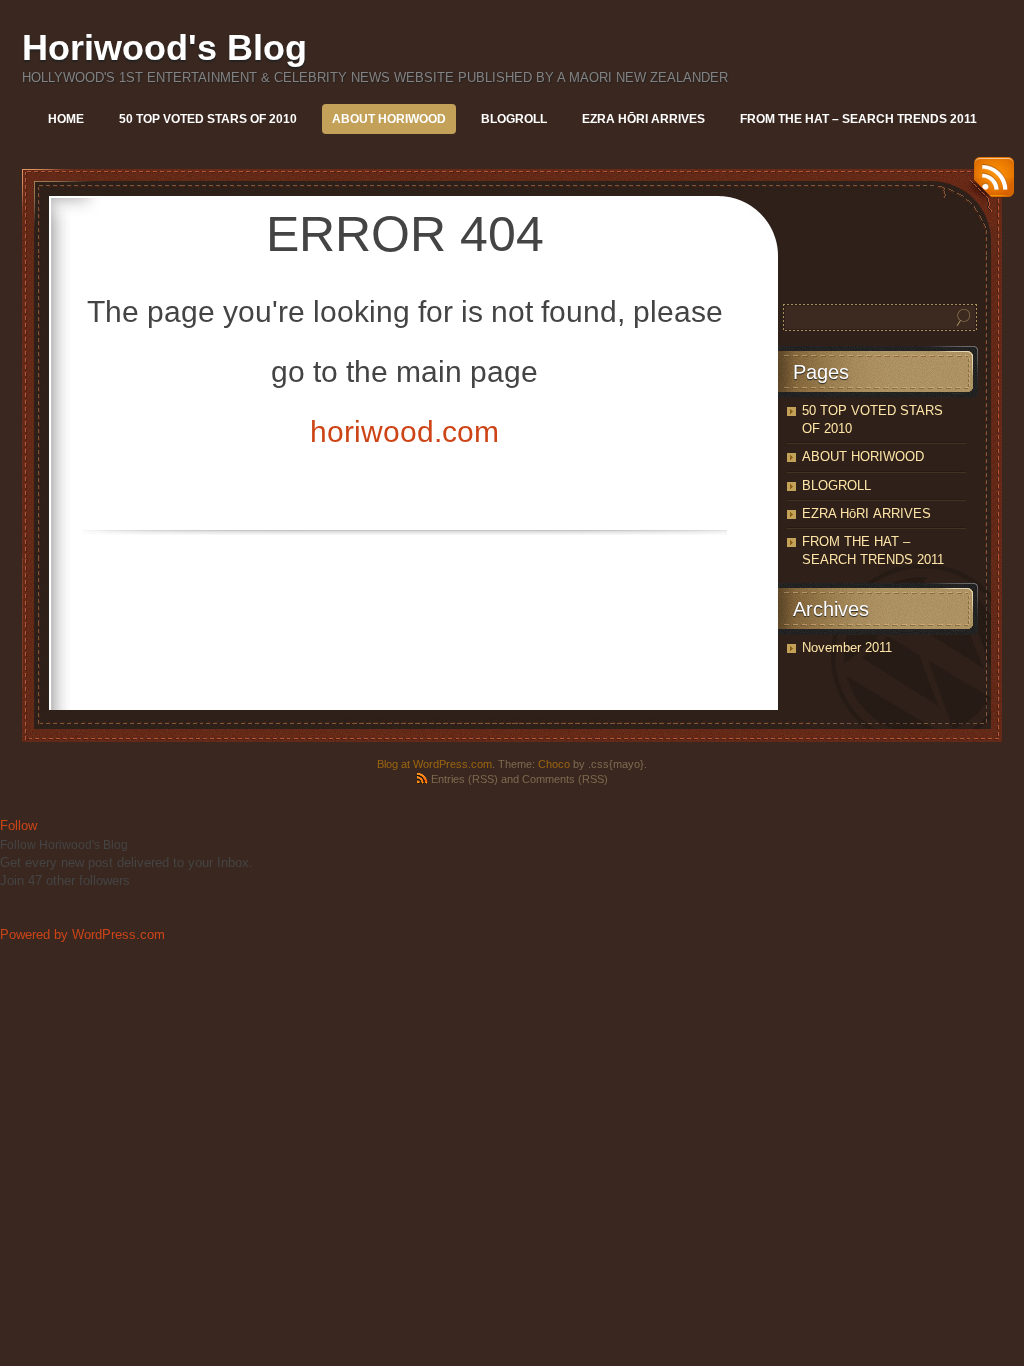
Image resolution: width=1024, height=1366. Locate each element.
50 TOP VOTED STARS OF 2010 (208, 119)
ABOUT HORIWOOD (389, 119)
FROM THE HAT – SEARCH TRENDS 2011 (858, 119)
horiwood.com (404, 431)
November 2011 (847, 647)
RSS (989, 184)
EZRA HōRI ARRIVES (643, 119)
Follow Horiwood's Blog (64, 845)
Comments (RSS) (565, 779)
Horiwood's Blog (164, 47)
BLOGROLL (514, 119)
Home (66, 119)
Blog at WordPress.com (434, 764)
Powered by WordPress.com (82, 934)
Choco (554, 764)
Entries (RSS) (464, 779)
